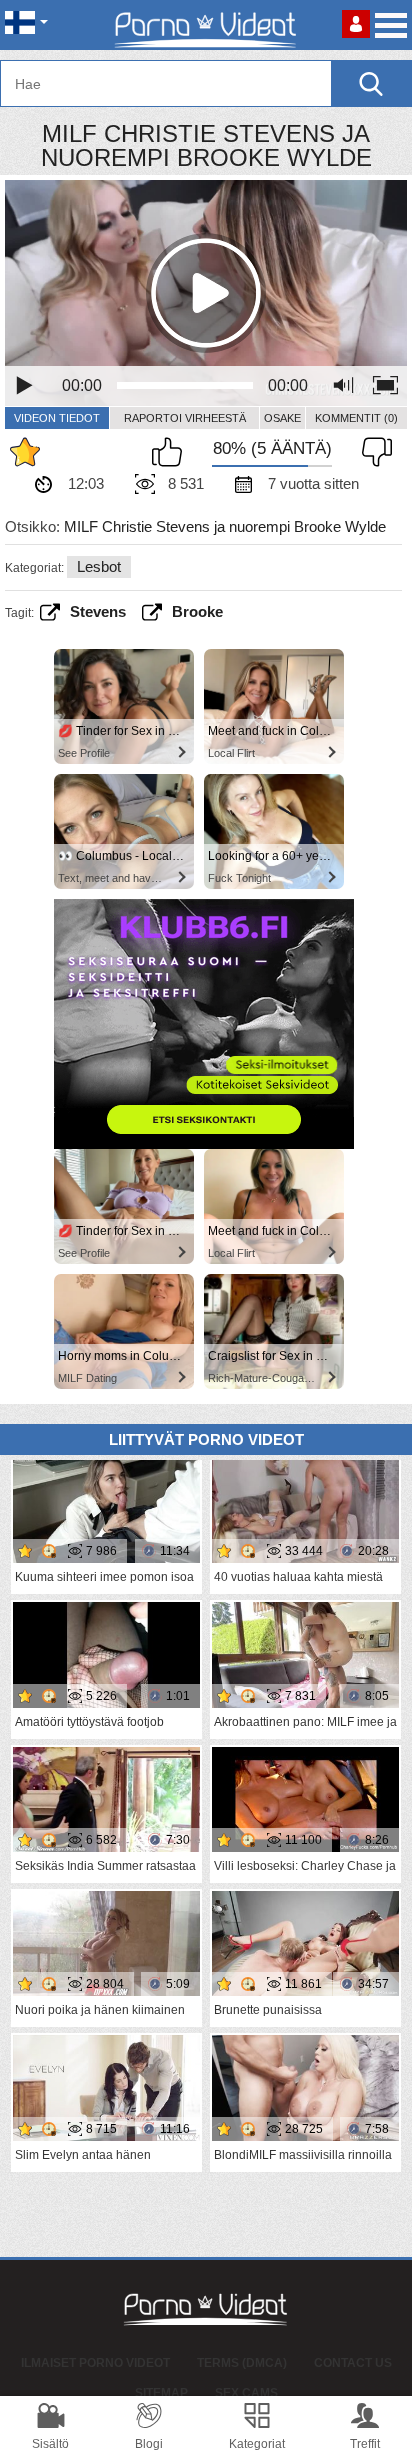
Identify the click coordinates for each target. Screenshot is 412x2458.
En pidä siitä (372, 452)
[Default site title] (206, 25)
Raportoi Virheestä (185, 418)
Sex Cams (246, 2393)
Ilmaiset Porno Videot (95, 2363)
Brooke (197, 611)
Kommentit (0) (356, 418)
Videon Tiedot (57, 418)
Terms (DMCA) (242, 2363)
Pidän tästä (172, 452)
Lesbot (99, 566)
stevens (98, 611)
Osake (282, 418)
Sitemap (161, 2393)
